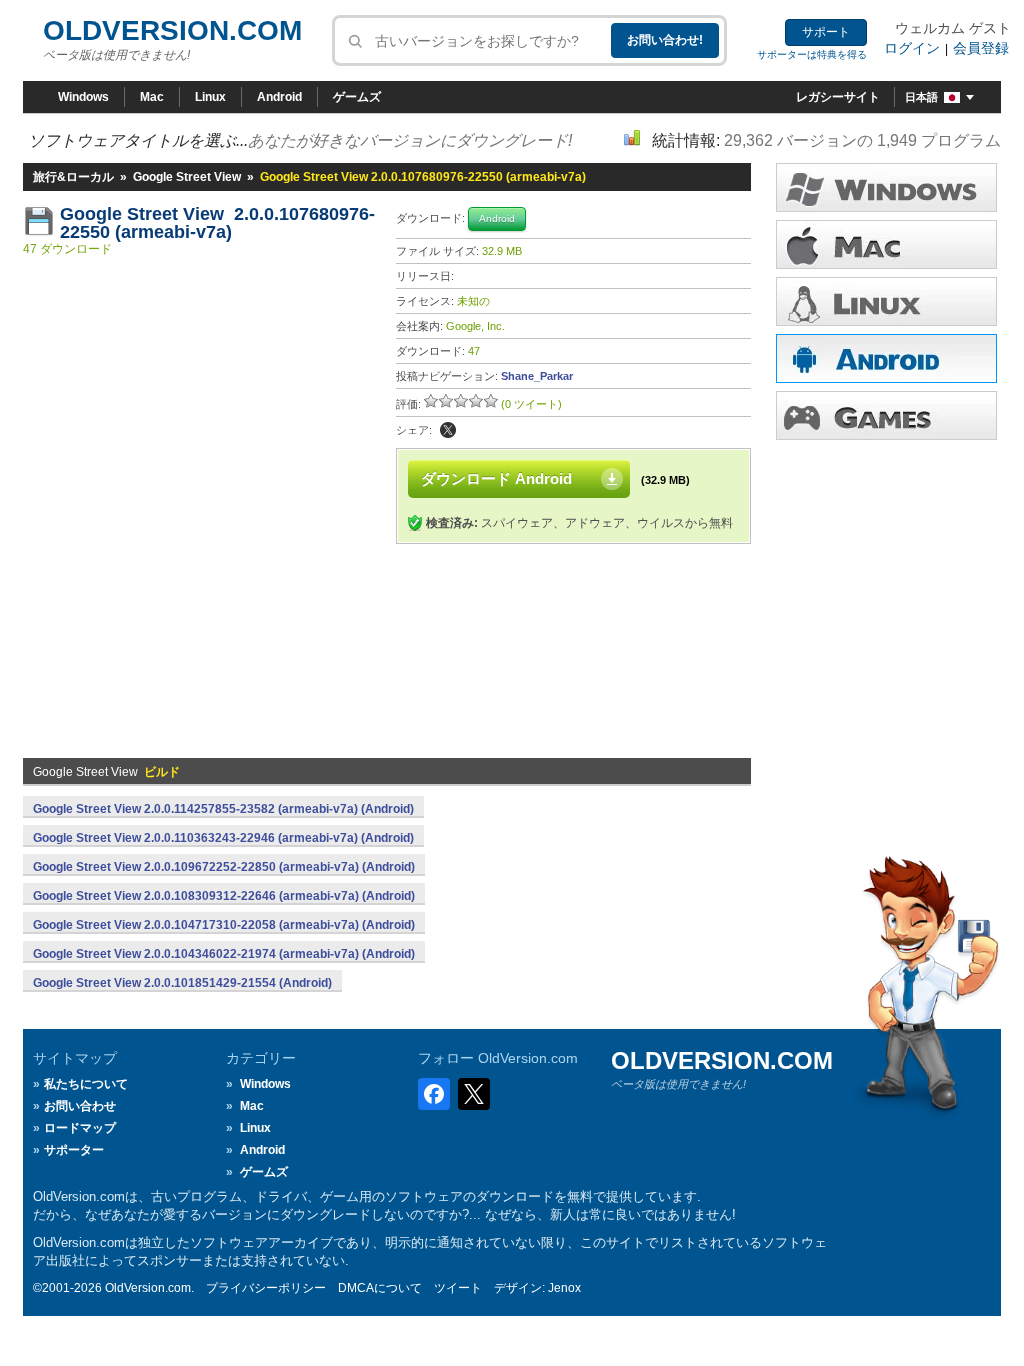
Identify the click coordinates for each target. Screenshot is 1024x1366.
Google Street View (187, 177)
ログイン (912, 48)
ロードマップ (80, 1128)
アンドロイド (886, 358)
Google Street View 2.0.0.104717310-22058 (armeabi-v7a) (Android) (224, 925)
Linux (210, 97)
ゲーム (886, 415)
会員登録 (981, 48)
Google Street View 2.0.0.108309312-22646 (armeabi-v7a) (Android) (224, 896)
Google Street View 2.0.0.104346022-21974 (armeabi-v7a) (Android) (224, 954)
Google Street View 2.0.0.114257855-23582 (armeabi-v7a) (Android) (223, 809)
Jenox (564, 1288)
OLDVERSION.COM (172, 30)
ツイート (458, 1288)
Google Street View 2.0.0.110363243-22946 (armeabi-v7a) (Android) (223, 838)
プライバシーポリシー (266, 1288)
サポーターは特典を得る (812, 54)
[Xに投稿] (448, 430)
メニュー (886, 244)
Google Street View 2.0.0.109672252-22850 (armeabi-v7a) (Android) (224, 867)
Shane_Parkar (537, 376)
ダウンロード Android (496, 478)
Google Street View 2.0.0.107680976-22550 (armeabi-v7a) (217, 223)
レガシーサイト (838, 97)
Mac (152, 97)
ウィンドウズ (886, 187)
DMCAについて (380, 1288)
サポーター (74, 1150)
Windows (83, 97)
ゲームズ (357, 97)
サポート (826, 32)
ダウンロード (886, 301)
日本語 (921, 97)
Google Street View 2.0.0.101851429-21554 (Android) (182, 983)
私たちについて (86, 1084)
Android (279, 97)
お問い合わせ (80, 1106)
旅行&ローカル (73, 177)
